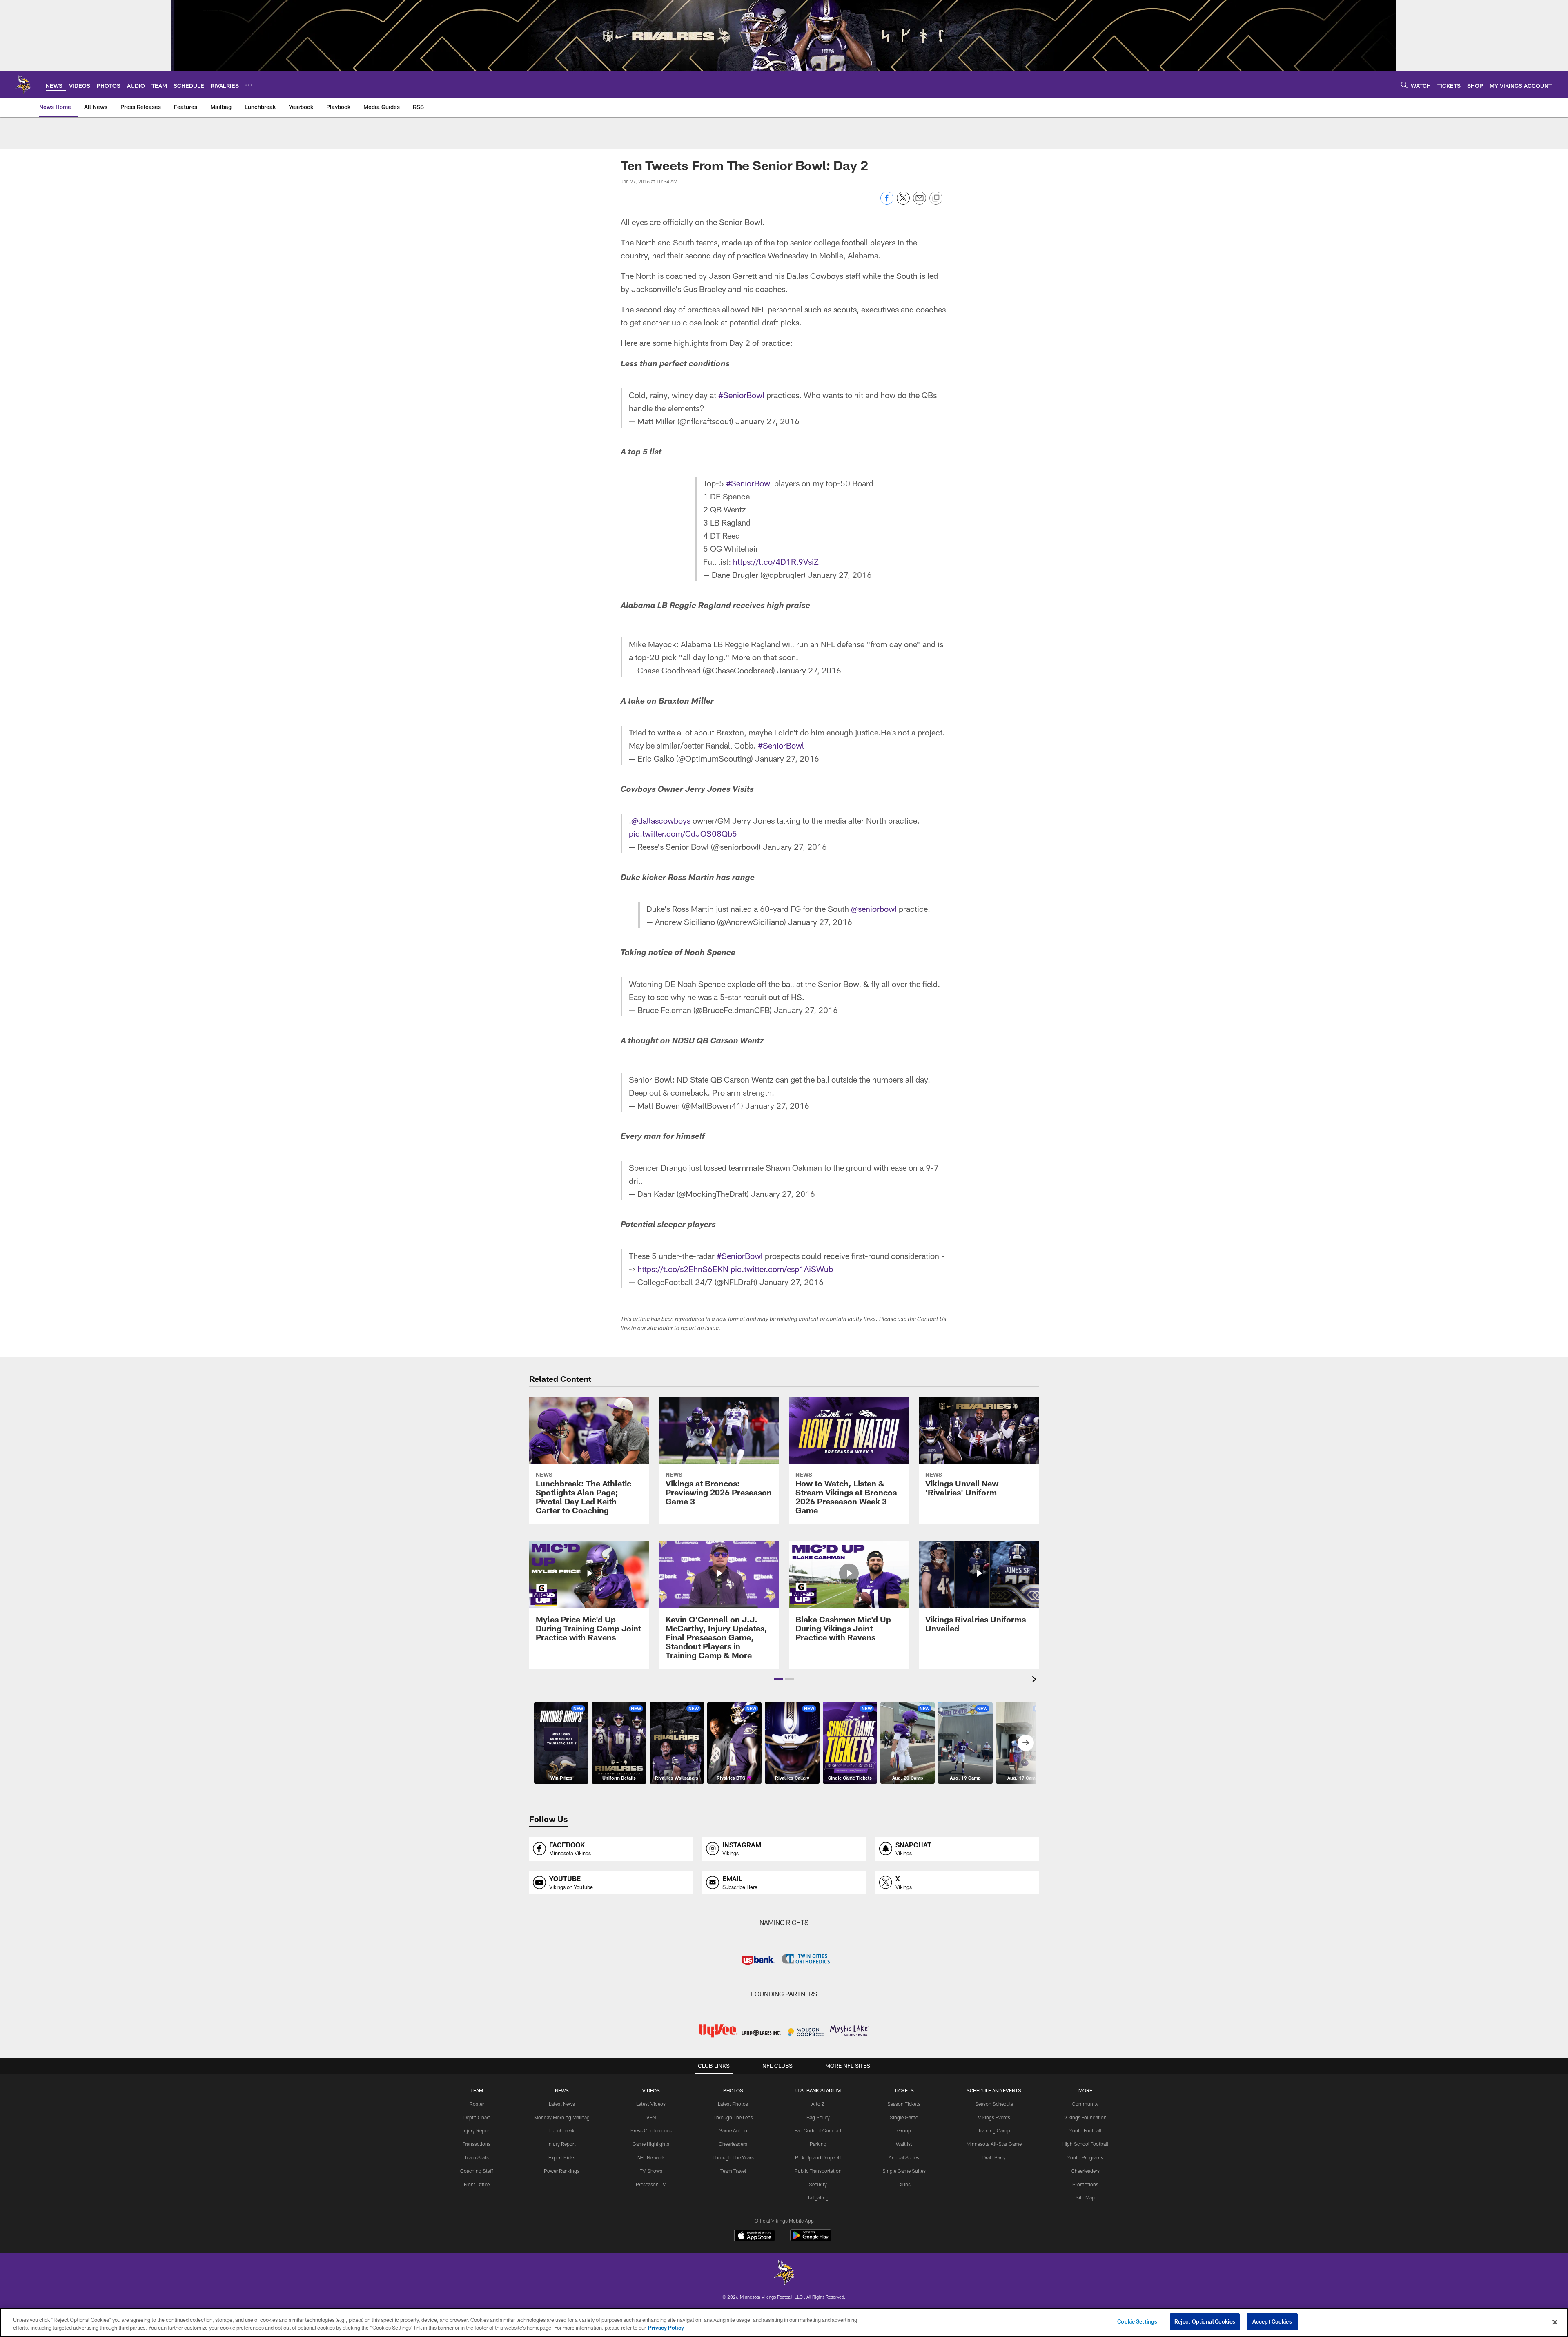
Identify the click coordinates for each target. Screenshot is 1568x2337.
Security (818, 2184)
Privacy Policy (666, 2328)
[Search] (1404, 85)
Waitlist (904, 2144)
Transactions (477, 2144)
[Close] (1555, 2322)
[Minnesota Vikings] (784, 2274)
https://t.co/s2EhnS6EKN (683, 1269)
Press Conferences (651, 2130)
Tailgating (818, 2197)
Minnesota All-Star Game (994, 2144)
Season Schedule (994, 2104)
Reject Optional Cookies (1205, 2321)
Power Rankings (562, 2171)
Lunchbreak (562, 2130)
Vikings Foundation (1085, 2117)
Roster (477, 2104)
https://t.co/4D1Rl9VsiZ (776, 561)
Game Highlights (651, 2144)
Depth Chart (477, 2117)
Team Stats (477, 2157)
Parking (818, 2144)
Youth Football (1085, 2130)
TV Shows (651, 2171)
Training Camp (994, 2130)
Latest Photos (733, 2104)
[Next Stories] (1026, 1743)
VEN (651, 2117)
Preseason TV (651, 2184)
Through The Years (733, 2157)
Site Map (1085, 2197)
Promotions (1085, 2184)
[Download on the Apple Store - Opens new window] (755, 2237)
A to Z (818, 2104)
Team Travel (733, 2171)
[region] (784, 2323)
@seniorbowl (874, 909)
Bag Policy (818, 2117)
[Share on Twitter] (903, 202)
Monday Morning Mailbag (562, 2117)
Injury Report (477, 2130)
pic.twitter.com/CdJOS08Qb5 (683, 833)
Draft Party (994, 2157)
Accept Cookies (1272, 2321)
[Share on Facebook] (887, 202)
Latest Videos (651, 2104)
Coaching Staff (477, 2171)
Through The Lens (733, 2117)
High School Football (1085, 2144)
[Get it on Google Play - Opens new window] (811, 2240)
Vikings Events (994, 2117)
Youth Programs (1085, 2157)
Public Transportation (818, 2171)
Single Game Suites (904, 2171)
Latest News (562, 2104)
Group (904, 2130)
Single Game (904, 2117)
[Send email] (920, 202)
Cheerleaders (733, 2144)
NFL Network (651, 2157)
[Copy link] (936, 198)
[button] (778, 1679)
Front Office (477, 2184)
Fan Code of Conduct (818, 2130)
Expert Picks (562, 2157)
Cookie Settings (1137, 2321)
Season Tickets (904, 2104)
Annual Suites (904, 2157)
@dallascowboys (661, 820)
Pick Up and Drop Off (818, 2157)
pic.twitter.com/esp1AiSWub (782, 1269)
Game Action (733, 2130)
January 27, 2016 (767, 421)
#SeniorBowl (741, 395)
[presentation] (1036, 1680)
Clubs (904, 2184)
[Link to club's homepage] (23, 85)
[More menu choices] (249, 85)
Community (1085, 2104)
